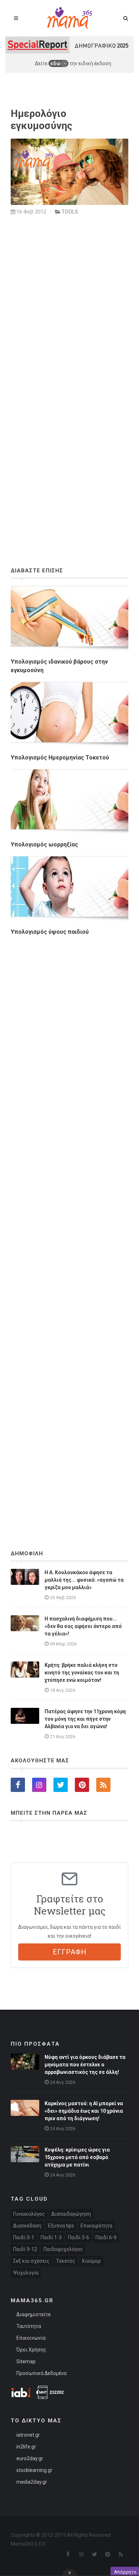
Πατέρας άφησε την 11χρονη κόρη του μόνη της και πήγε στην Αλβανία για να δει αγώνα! (85, 1719)
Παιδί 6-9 (106, 2237)
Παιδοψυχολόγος (63, 2249)
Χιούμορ (91, 2261)
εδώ (56, 63)
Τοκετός (66, 2261)
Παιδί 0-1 (24, 2237)
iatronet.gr (28, 2435)
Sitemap (26, 2361)
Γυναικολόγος (29, 2214)
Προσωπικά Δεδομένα (42, 2373)
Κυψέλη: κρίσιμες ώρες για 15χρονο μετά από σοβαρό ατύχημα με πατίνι (77, 2157)
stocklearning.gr (34, 2470)
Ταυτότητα (29, 2326)
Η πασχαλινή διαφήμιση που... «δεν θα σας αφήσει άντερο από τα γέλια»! (83, 1626)
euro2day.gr (30, 2458)
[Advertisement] (69, 1223)
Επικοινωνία (31, 2338)
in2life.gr (26, 2447)
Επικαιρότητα (96, 2226)
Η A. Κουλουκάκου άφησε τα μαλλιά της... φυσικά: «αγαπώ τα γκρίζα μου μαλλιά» (84, 1580)
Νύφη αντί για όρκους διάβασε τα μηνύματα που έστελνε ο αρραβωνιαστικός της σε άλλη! (85, 2065)
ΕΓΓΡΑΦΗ (70, 1952)
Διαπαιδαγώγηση (71, 2214)
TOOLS (70, 212)
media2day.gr (32, 2482)
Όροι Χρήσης (31, 2350)
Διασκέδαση (27, 2226)
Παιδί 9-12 (25, 2249)
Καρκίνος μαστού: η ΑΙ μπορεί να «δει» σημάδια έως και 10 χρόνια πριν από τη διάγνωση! (84, 2111)
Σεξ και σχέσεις (31, 2261)
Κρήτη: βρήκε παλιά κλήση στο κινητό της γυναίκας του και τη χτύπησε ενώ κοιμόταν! (82, 1673)
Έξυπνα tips (61, 2226)
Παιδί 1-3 (51, 2237)
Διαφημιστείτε (34, 2314)
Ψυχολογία (26, 2273)
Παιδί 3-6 (79, 2237)
